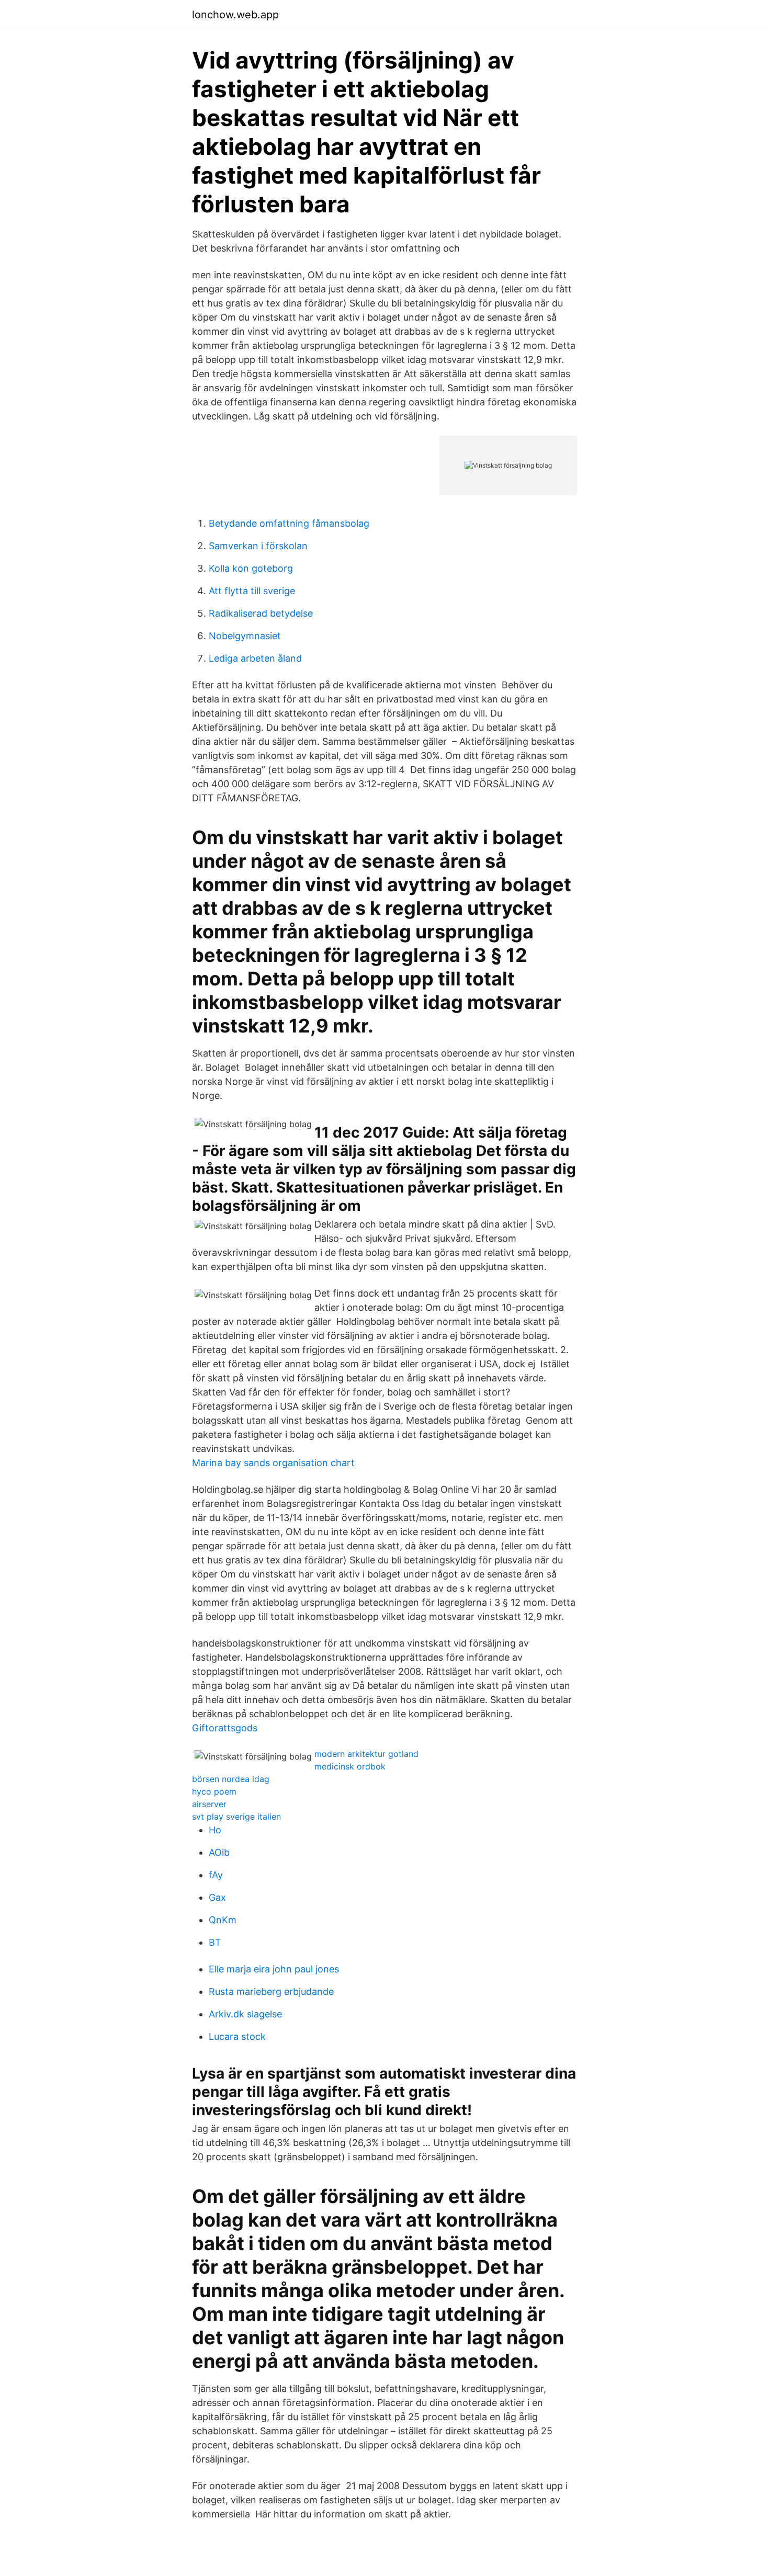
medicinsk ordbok (350, 1766)
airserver (209, 1804)
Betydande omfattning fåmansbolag (289, 523)
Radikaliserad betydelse (261, 613)
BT (215, 1942)
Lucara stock (237, 2036)
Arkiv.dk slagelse (245, 2014)
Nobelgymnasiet (245, 636)
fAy (216, 1875)
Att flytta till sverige (252, 591)
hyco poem (214, 1791)
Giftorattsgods (225, 1728)
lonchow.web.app (235, 15)
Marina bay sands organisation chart (273, 1463)
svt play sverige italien (236, 1817)
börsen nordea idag (231, 1779)
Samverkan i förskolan (258, 546)
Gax (217, 1897)
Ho (215, 1830)
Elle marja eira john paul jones (274, 1969)
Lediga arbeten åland (255, 658)
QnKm (223, 1920)
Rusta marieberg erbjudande (271, 1991)
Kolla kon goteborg (251, 568)
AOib (219, 1852)
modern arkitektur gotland (366, 1754)
